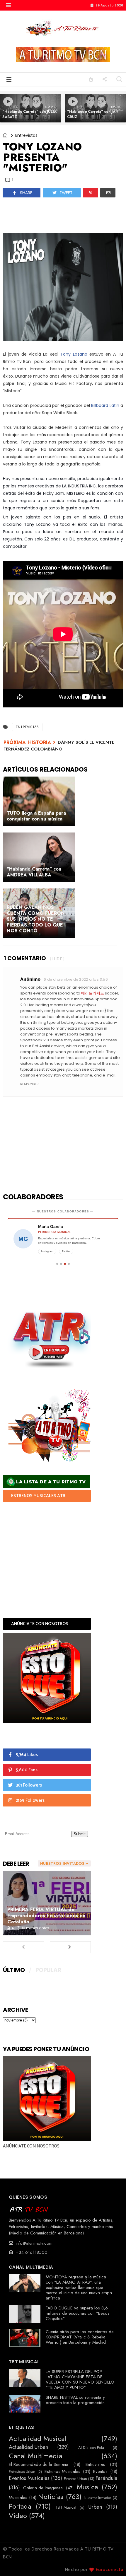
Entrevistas (26, 135)
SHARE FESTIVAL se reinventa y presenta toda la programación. (76, 2400)
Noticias (51, 2497)
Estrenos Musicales (62, 2471)
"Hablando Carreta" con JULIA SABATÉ (29, 114)
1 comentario (25, 958)
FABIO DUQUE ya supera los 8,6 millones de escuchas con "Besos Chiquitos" (78, 2313)
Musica (87, 2487)
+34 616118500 (31, 2252)
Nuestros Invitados (98, 2498)
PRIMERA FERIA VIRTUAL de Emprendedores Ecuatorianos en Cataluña (46, 1915)
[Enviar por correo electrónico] (108, 193)
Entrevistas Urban (22, 2472)
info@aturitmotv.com (33, 2243)
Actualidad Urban (28, 2447)
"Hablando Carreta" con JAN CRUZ (93, 114)
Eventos (100, 2471)
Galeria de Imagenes (43, 2488)
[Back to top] (111, 2562)
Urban (95, 2507)
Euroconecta (110, 2570)
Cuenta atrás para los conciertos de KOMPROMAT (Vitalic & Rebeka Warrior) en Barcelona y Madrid (80, 2337)
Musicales (18, 2497)
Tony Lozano (74, 354)
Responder (29, 1084)
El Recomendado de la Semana (39, 2464)
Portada (20, 2506)
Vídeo (18, 2516)
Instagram (47, 1251)
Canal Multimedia (35, 2456)
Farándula (106, 2478)
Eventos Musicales (29, 2478)
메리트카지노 (93, 993)
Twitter (66, 1251)
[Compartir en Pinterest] (91, 193)
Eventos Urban (75, 2479)
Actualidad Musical (38, 2439)
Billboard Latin (105, 405)
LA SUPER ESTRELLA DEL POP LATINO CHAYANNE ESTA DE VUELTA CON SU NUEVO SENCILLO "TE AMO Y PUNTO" (80, 2379)
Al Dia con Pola (91, 2448)
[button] (8, 5)
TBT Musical (66, 2507)
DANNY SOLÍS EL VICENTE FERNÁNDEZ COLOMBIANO (59, 746)
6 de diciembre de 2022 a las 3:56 (76, 979)
